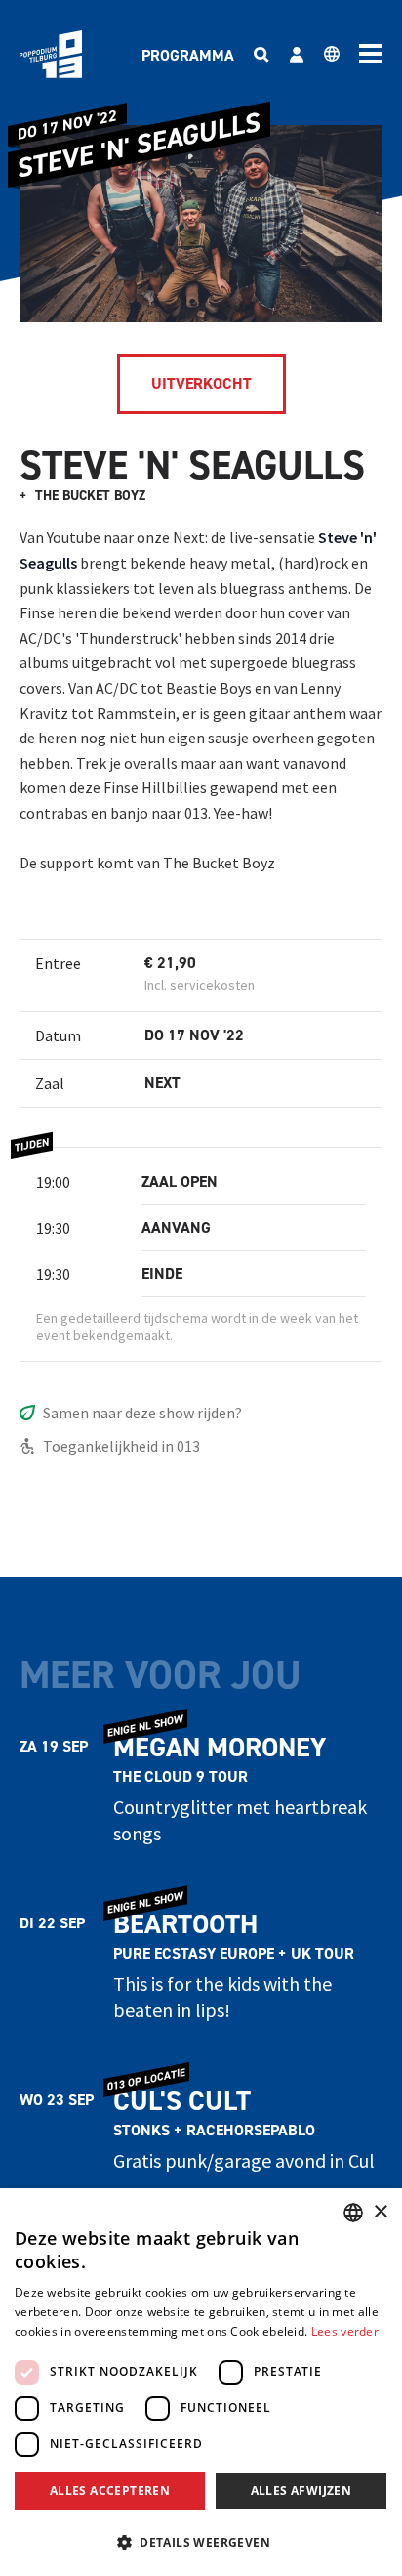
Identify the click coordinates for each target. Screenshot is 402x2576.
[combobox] (353, 2213)
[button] (201, 2542)
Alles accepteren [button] (110, 2491)
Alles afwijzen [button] (301, 2491)
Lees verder (345, 2331)
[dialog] (201, 2382)
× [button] (380, 2212)
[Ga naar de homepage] (51, 54)
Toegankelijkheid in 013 (121, 1446)
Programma (188, 55)
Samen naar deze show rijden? (142, 1413)
